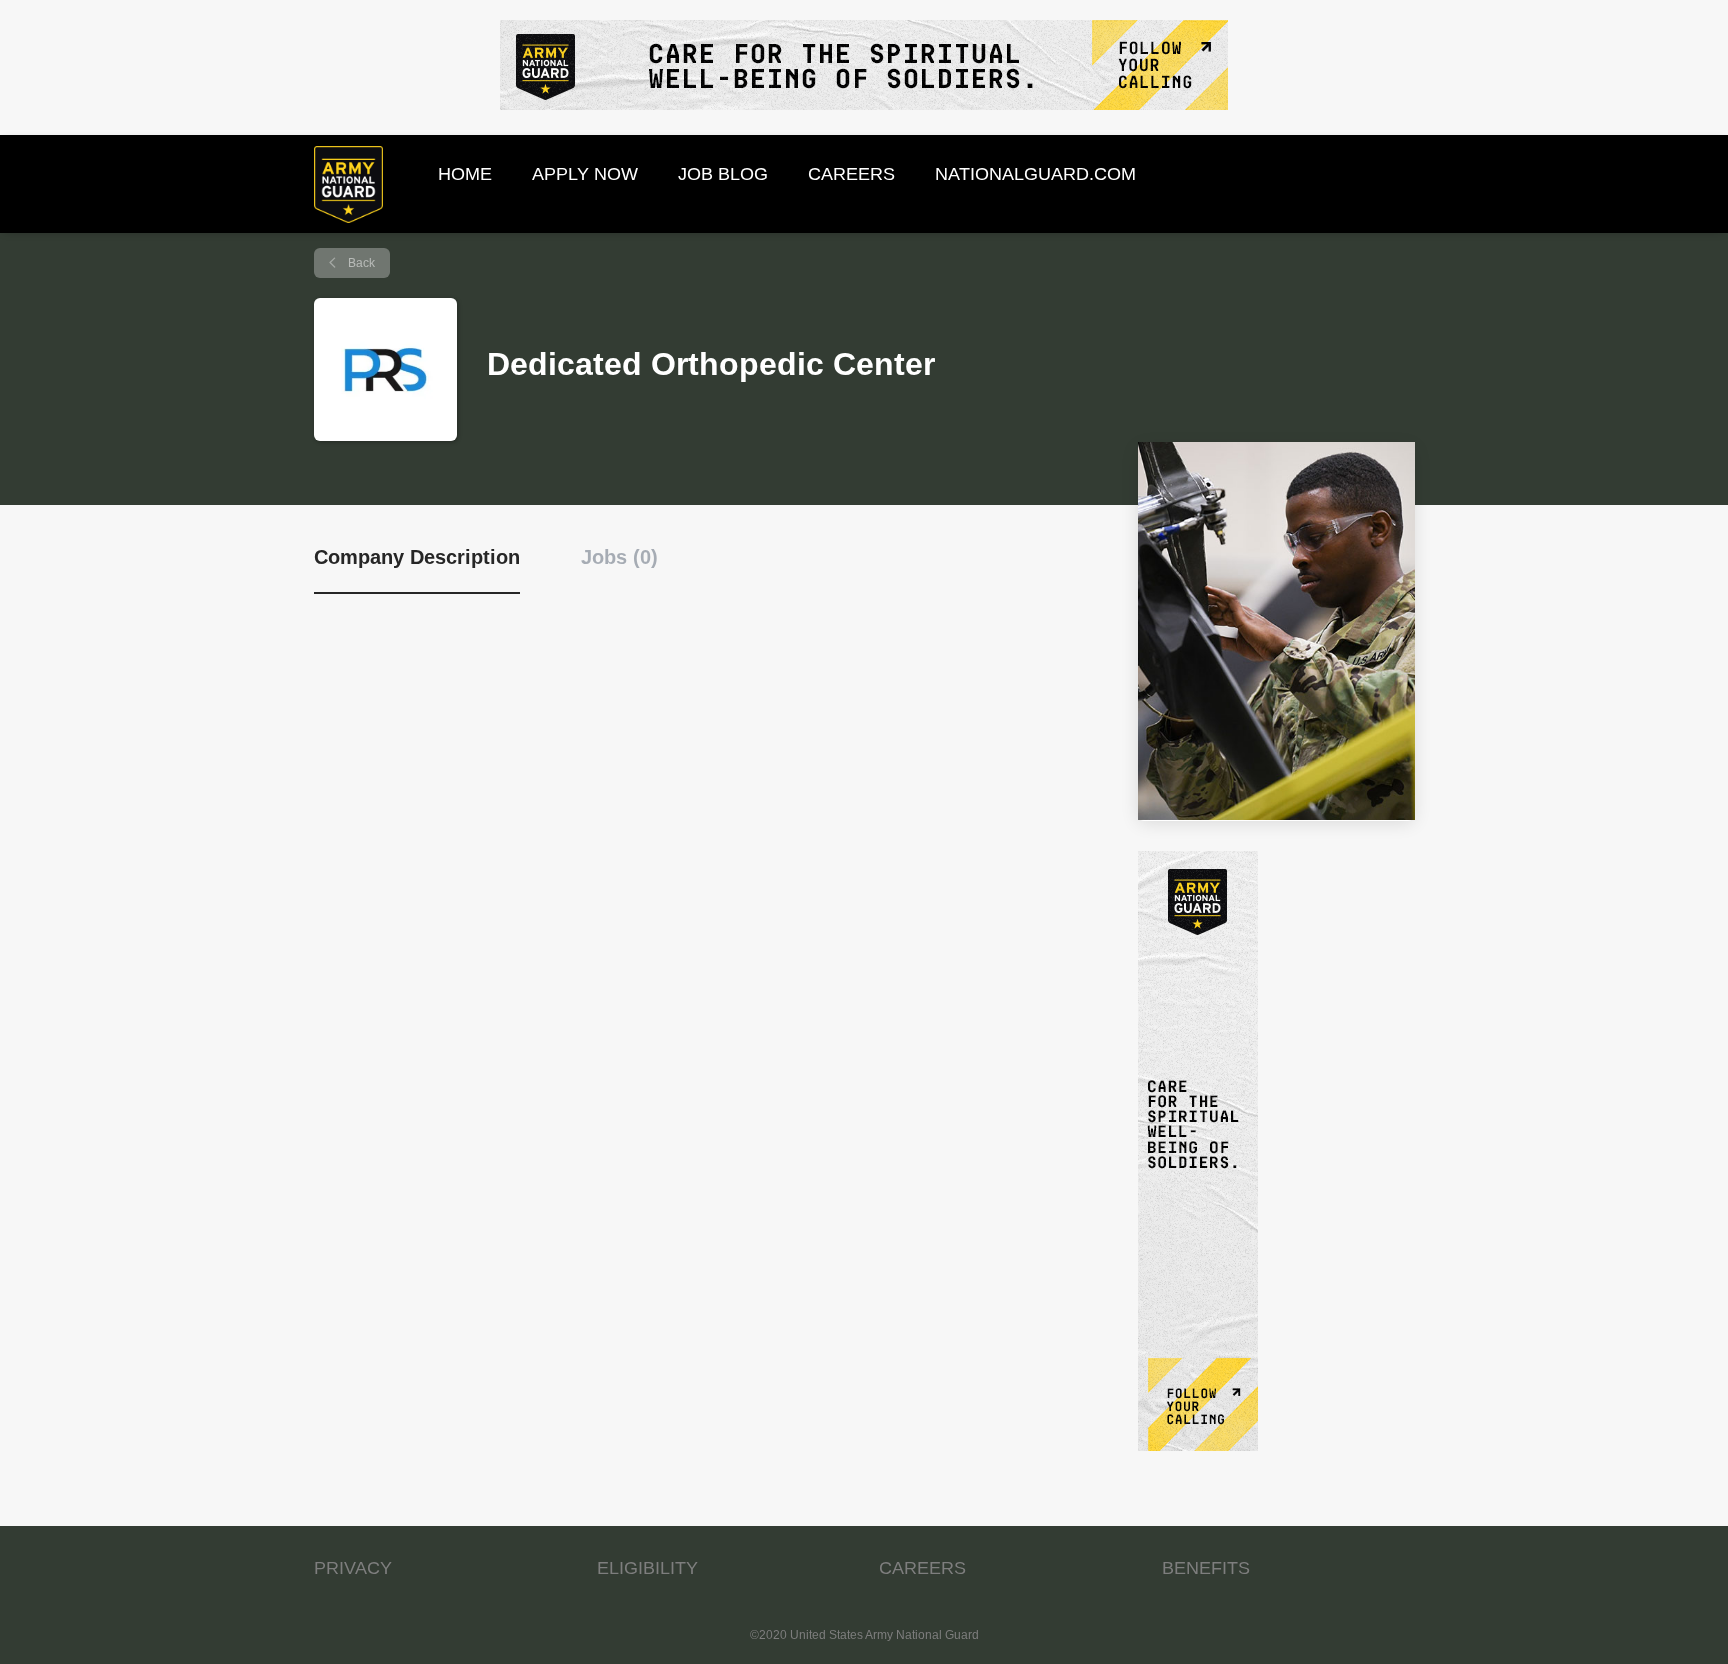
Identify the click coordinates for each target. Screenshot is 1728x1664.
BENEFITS (1206, 1568)
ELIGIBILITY (647, 1568)
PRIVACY (353, 1568)
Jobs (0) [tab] (619, 557)
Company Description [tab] (417, 557)
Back (360, 263)
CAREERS (922, 1568)
